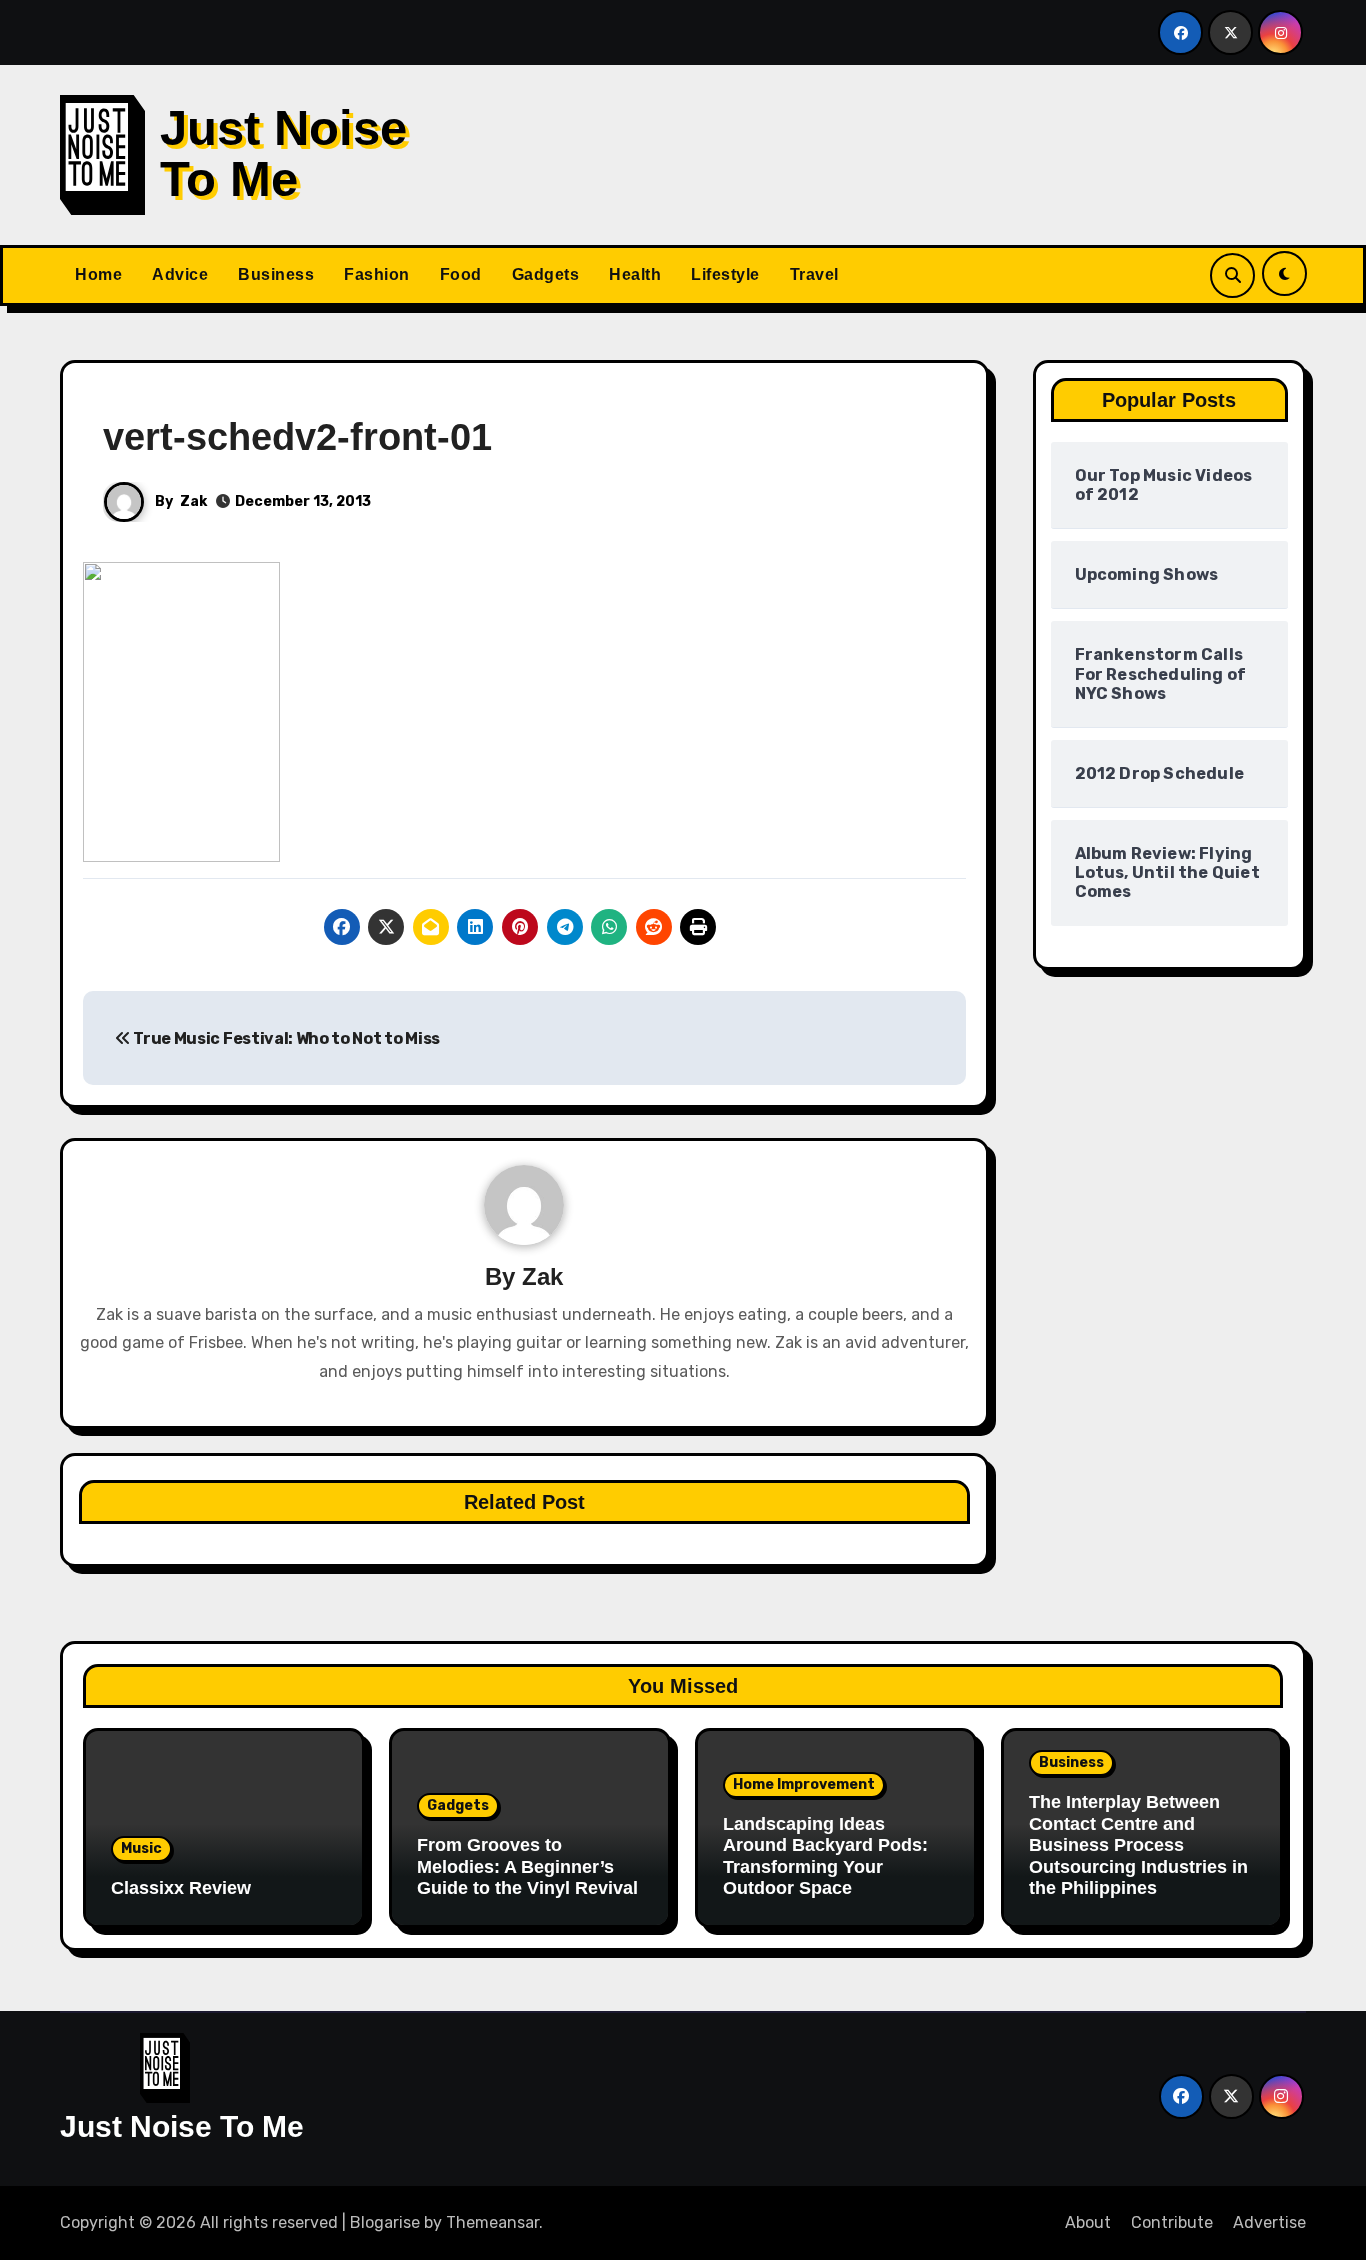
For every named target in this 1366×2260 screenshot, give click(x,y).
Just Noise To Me (283, 153)
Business (276, 274)
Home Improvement (804, 1784)
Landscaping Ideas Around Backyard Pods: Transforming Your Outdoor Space (825, 1856)
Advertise (1269, 2222)
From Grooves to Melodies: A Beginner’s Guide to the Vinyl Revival (527, 1866)
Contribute (1172, 2222)
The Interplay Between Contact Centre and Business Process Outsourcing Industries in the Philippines (1138, 1845)
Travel (814, 274)
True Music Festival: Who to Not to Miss (285, 1038)
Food (461, 274)
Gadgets (546, 274)
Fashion (377, 274)
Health (635, 274)
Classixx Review (181, 1888)
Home (98, 274)
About (1088, 2222)
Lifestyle (725, 274)
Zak (193, 501)
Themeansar (492, 2222)
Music (141, 1848)
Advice (180, 274)
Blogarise (385, 2222)
